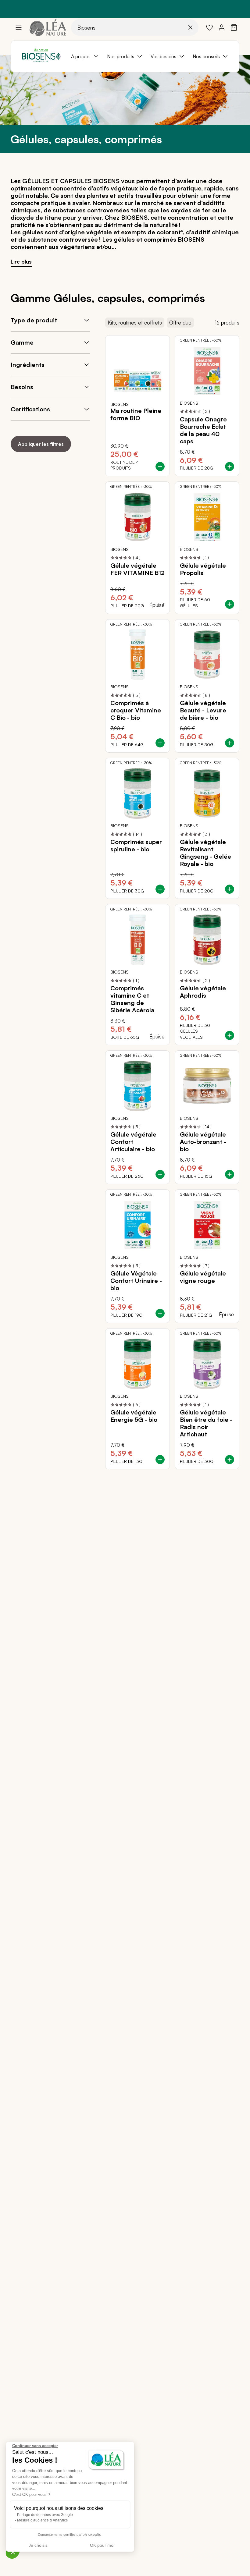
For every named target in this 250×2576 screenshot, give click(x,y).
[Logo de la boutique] (48, 28)
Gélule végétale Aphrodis (203, 992)
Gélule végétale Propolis (203, 569)
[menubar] (150, 56)
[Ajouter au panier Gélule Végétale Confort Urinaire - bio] (160, 1313)
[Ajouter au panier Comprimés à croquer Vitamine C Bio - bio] (160, 743)
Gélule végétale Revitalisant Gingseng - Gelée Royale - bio (205, 853)
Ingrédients (28, 365)
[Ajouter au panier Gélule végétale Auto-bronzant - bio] (230, 1174)
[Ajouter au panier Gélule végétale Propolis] (230, 604)
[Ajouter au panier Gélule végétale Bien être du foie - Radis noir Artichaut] (230, 1460)
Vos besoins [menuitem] (163, 56)
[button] (13, 2552)
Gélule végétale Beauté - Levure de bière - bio (203, 710)
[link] (209, 27)
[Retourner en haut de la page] (232, 1474)
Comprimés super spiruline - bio (136, 846)
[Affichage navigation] (19, 27)
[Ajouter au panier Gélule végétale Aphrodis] (230, 1035)
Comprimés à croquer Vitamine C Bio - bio (136, 710)
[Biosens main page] (41, 56)
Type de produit (34, 320)
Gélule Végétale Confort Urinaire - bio (136, 1281)
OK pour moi (102, 2545)
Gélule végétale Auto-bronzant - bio (203, 1142)
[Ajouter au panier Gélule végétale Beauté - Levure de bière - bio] (230, 743)
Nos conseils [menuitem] (206, 56)
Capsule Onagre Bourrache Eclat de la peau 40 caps (203, 430)
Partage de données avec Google (45, 2515)
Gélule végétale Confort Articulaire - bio (133, 1142)
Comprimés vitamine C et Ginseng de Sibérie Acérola (132, 999)
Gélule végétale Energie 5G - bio (134, 1416)
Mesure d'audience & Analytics (42, 2520)
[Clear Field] (190, 27)
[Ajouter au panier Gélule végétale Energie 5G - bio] (160, 1460)
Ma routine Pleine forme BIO (136, 414)
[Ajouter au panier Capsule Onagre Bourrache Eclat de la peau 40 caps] (230, 467)
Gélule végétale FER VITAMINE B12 (137, 569)
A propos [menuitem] (81, 56)
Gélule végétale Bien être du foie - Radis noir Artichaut (206, 1423)
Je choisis (38, 2545)
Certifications (30, 409)
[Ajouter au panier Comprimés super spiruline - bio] (160, 889)
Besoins (22, 387)
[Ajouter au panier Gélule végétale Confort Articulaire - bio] (160, 1174)
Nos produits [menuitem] (121, 56)
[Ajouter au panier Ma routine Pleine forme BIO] (160, 467)
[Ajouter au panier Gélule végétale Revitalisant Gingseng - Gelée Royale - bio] (230, 889)
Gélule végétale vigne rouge (203, 1277)
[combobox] (135, 27)
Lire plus (21, 262)
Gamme (22, 342)
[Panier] (234, 27)
